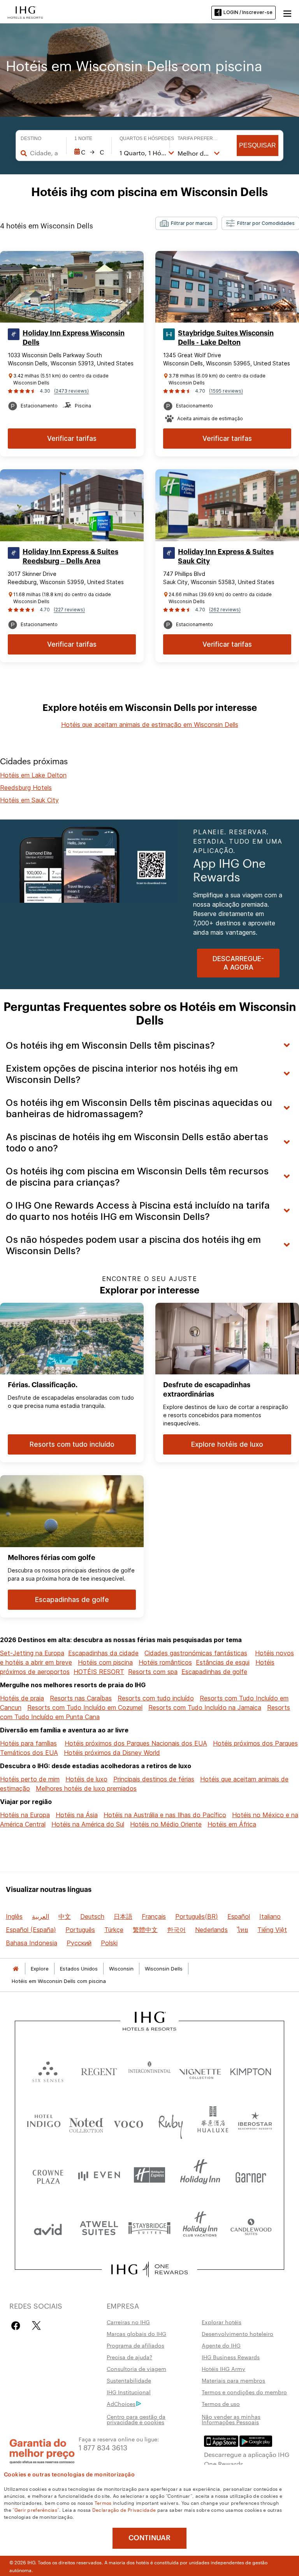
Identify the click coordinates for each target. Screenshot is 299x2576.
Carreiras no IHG (128, 2322)
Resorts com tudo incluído (156, 1698)
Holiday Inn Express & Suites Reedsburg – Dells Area (70, 556)
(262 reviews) (225, 610)
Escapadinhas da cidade (103, 1653)
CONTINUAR (149, 2538)
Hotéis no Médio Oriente (166, 1824)
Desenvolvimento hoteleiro (237, 2334)
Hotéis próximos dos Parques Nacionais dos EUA (136, 1743)
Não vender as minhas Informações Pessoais (231, 2419)
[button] (287, 12)
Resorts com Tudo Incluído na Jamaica (205, 1707)
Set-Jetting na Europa (32, 1653)
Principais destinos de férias (154, 1779)
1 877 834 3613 (103, 2447)
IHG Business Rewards (231, 2357)
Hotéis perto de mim (30, 1779)
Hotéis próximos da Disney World (112, 1753)
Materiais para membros (233, 2380)
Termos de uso (221, 2404)
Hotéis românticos (165, 1662)
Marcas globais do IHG (136, 2334)
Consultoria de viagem (136, 2369)
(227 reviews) (69, 610)
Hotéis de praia (22, 1698)
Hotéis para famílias (28, 1743)
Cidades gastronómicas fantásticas (196, 1653)
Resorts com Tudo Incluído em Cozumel (85, 1707)
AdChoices (121, 2404)
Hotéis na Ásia (77, 1815)
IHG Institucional (129, 2392)
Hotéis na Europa (25, 1815)
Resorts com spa (153, 1672)
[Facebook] (17, 2326)
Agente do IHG (221, 2345)
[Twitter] (36, 2326)
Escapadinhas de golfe (214, 1672)
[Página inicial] (16, 1969)
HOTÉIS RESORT (99, 1672)
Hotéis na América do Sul (88, 1824)
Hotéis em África (232, 1824)
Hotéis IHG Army (223, 2369)
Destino (31, 139)
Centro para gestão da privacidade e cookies (136, 2419)
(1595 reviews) (226, 391)
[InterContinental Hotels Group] (25, 12)
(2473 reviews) (71, 391)
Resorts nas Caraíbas (81, 1698)
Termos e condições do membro (244, 2392)
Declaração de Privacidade (124, 2509)
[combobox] (44, 153)
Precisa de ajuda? (129, 2357)
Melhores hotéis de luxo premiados (86, 1788)
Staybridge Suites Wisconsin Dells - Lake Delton (226, 338)
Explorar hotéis (222, 2322)
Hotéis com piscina (105, 1662)
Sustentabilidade (129, 2380)
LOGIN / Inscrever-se (248, 12)
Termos (103, 2502)
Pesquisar (258, 145)
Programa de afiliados (135, 2345)
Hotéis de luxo (86, 1779)
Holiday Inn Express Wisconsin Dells (74, 338)
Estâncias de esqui (223, 1662)
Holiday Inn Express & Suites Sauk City (226, 556)
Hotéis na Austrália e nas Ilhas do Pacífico (165, 1815)
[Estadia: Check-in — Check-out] (89, 152)
